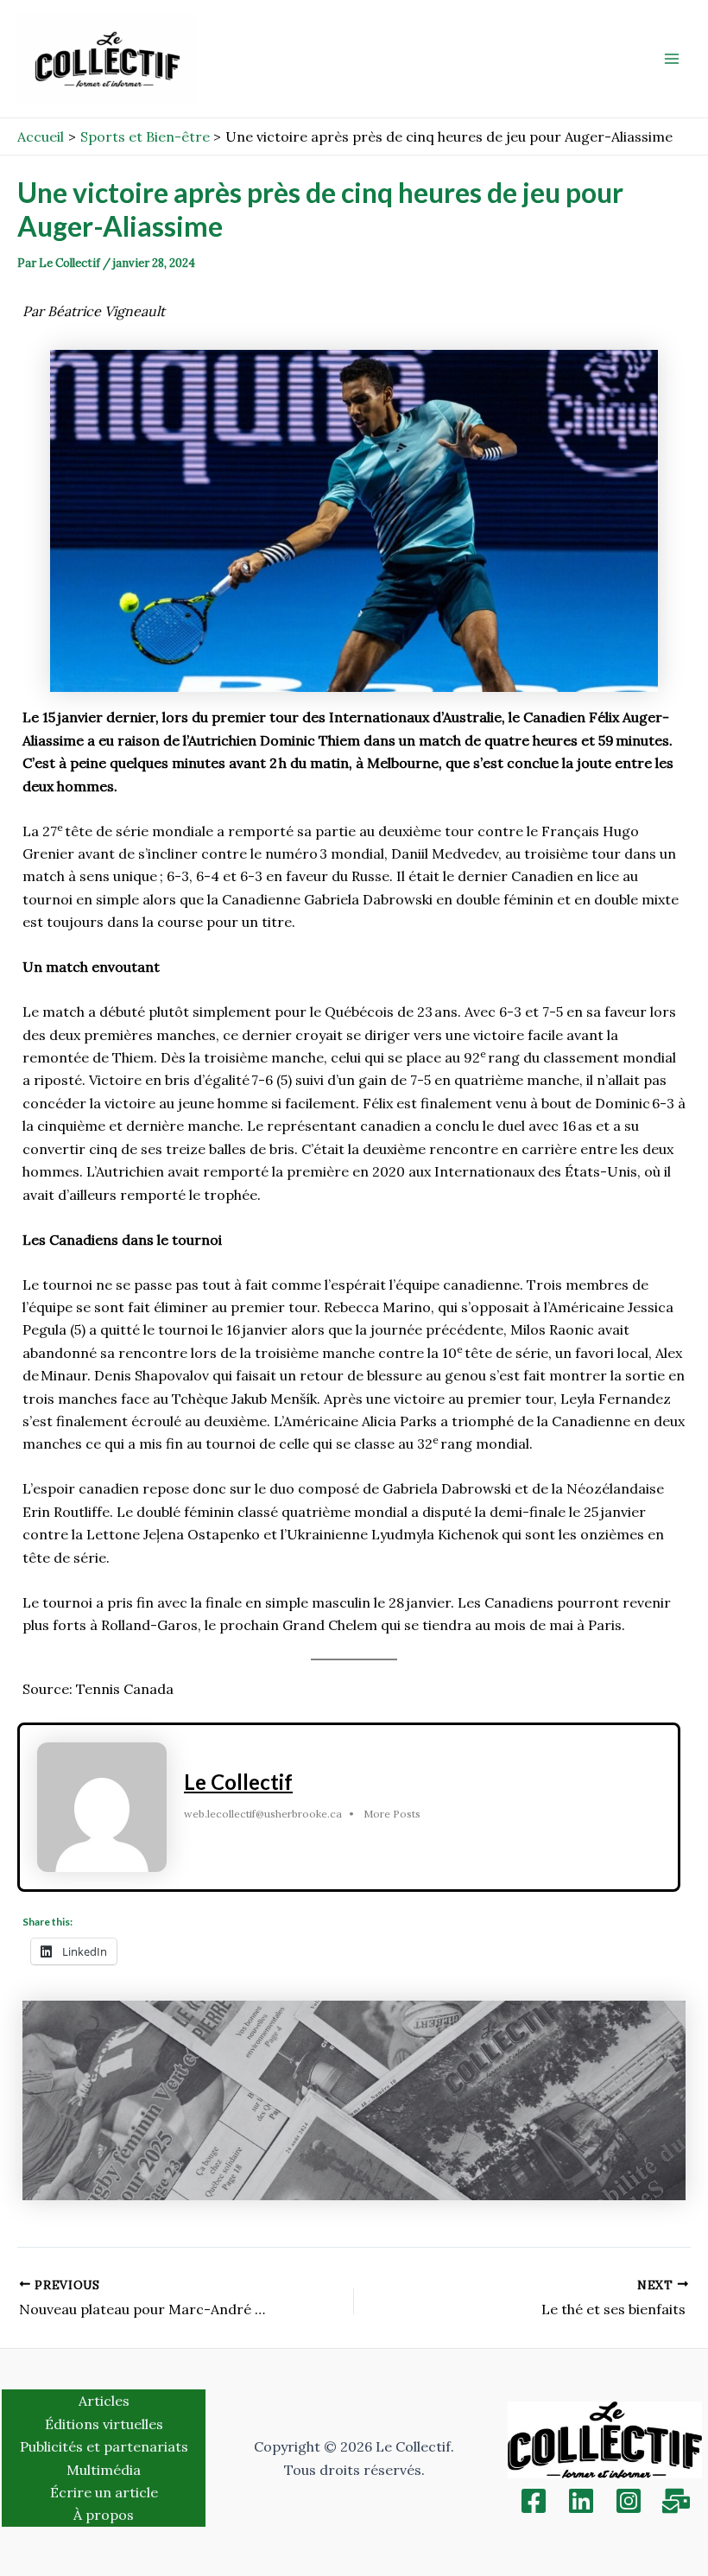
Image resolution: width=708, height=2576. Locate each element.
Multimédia (104, 2470)
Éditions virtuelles (104, 2424)
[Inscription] (676, 2501)
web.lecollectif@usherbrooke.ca (263, 1814)
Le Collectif (238, 1782)
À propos (104, 2515)
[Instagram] (629, 2501)
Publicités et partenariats (104, 2446)
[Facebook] (534, 2501)
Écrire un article (104, 2492)
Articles (104, 2401)
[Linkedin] (581, 2501)
